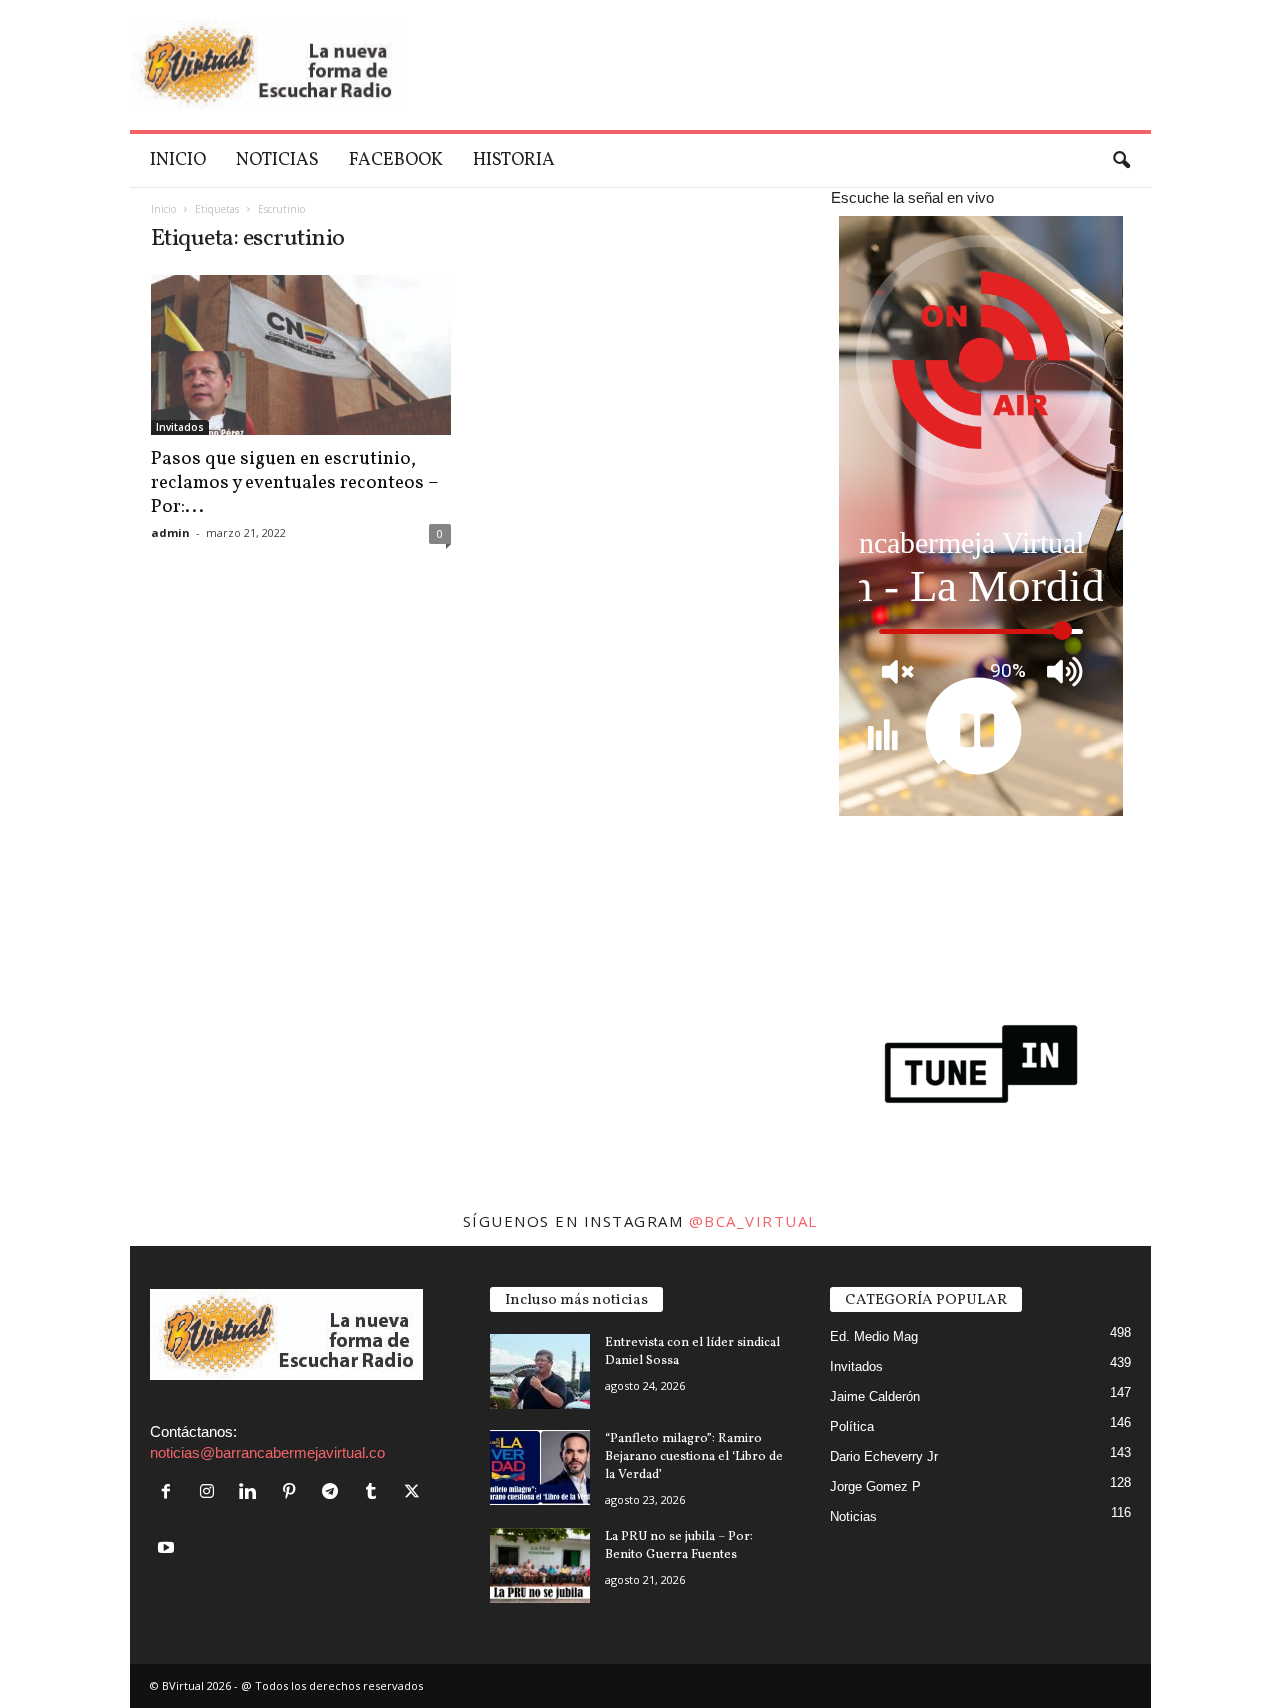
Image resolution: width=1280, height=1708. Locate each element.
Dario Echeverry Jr (884, 1456)
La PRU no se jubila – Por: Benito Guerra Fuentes (679, 1546)
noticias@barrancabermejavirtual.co (267, 1452)
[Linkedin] (252, 1492)
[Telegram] (334, 1492)
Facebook (396, 160)
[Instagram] (211, 1492)
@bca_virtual (753, 1221)
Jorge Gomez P (875, 1486)
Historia (514, 160)
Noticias (277, 160)
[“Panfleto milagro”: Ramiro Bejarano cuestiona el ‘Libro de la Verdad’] (540, 1467)
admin (170, 532)
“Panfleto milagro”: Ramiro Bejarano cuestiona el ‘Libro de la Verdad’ (694, 1457)
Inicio (178, 160)
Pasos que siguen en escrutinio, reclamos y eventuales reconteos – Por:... (295, 483)
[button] (1121, 161)
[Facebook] (170, 1492)
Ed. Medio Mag (874, 1336)
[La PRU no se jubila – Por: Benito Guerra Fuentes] (540, 1565)
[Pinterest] (293, 1492)
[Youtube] (168, 1548)
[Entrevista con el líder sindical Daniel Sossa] (540, 1371)
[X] (414, 1492)
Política (852, 1426)
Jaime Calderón (875, 1396)
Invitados (180, 427)
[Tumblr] (375, 1492)
